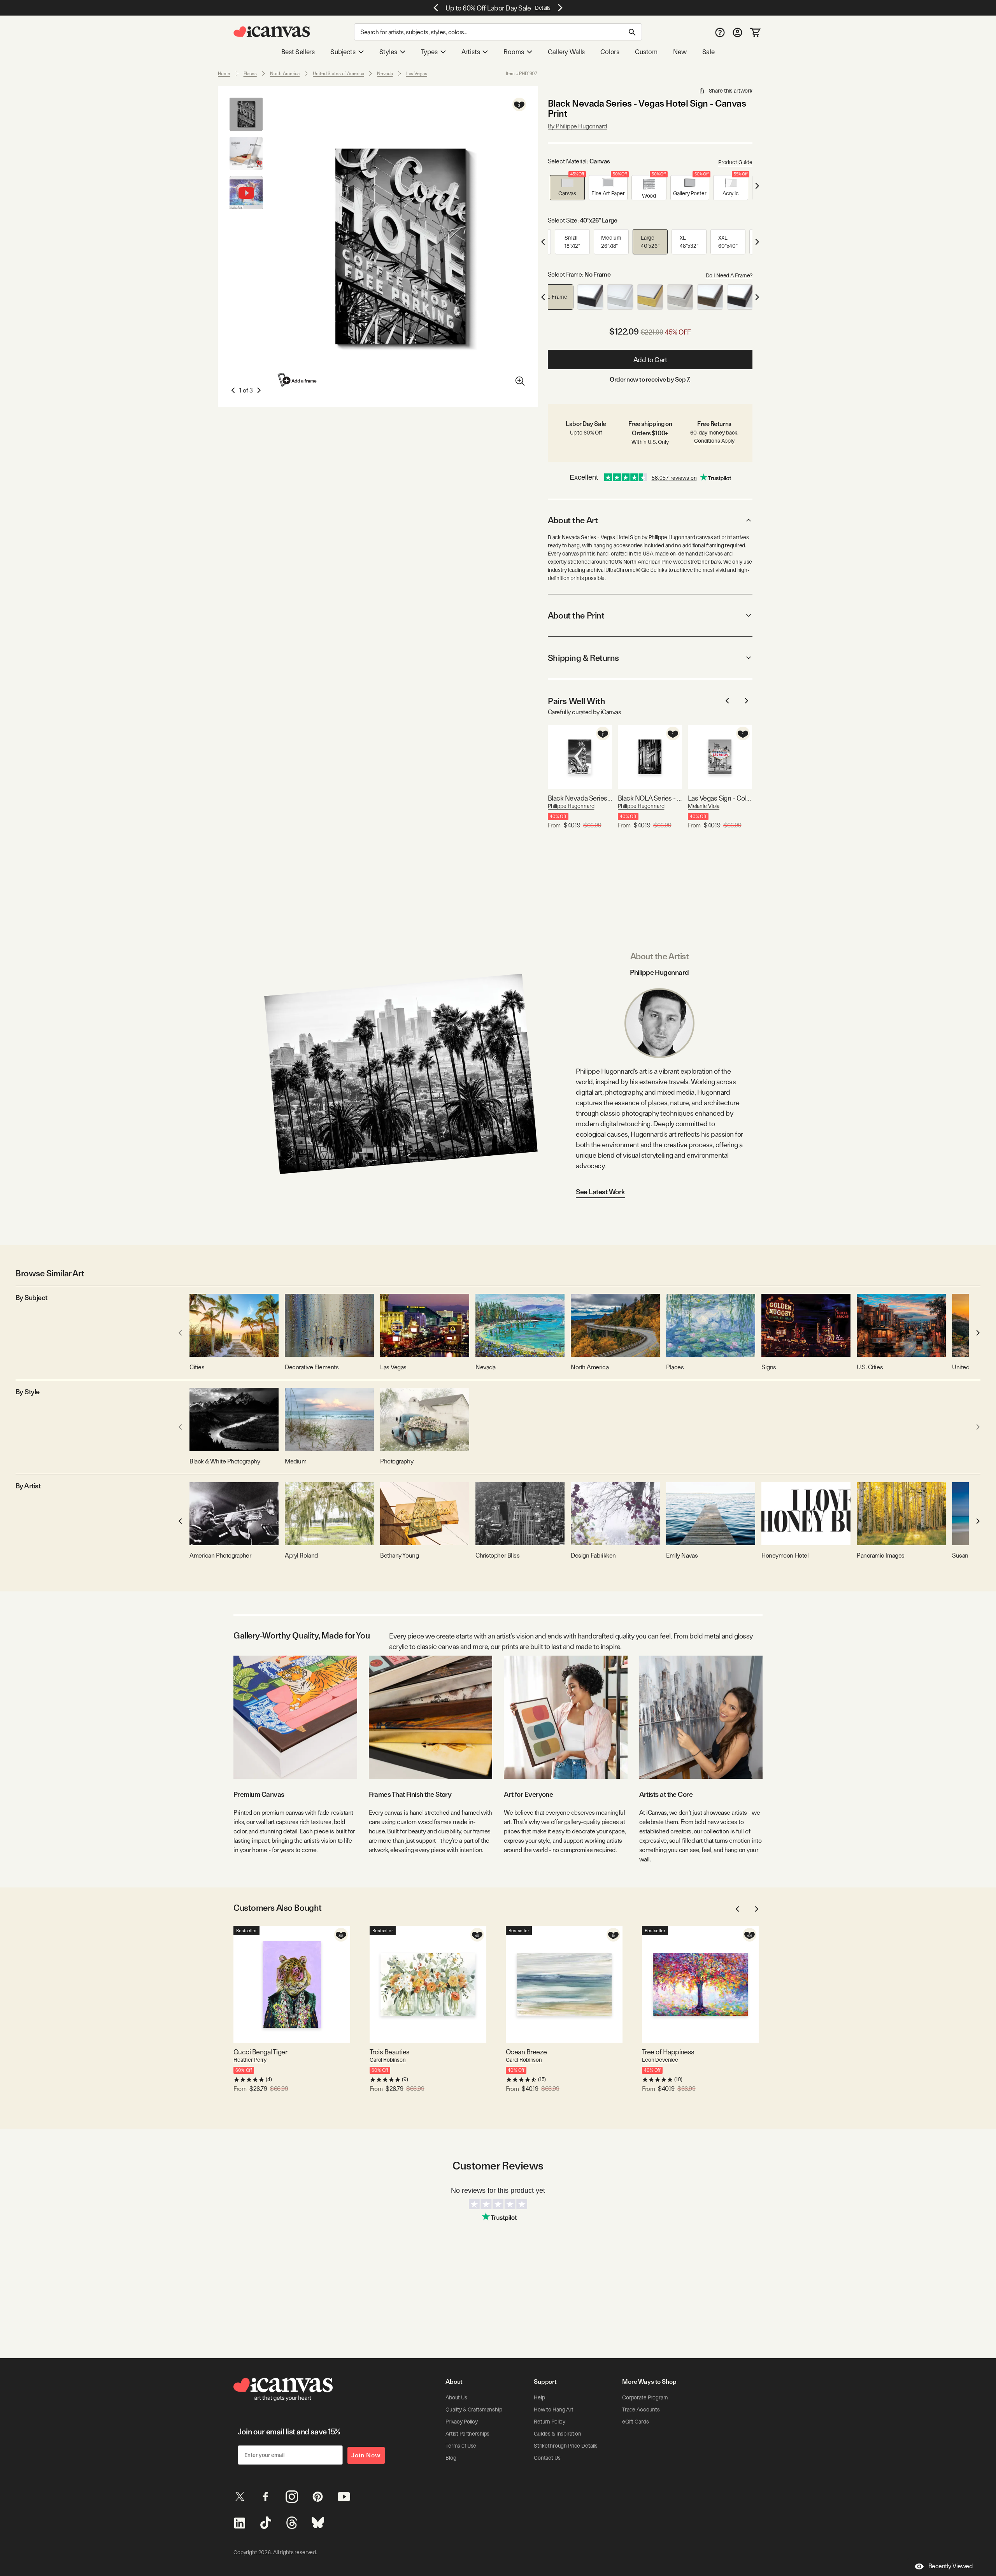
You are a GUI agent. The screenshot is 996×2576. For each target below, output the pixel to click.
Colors (610, 52)
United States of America (338, 74)
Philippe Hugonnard (571, 806)
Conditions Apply (714, 441)
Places (250, 74)
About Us (456, 2397)
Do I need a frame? (729, 275)
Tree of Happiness (668, 2052)
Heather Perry (250, 2060)
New (680, 52)
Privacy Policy (462, 2422)
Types (429, 52)
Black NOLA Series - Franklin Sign (650, 798)
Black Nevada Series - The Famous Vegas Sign (580, 798)
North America (285, 74)
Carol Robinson (388, 2060)
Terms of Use (461, 2446)
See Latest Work (601, 1192)
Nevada (385, 74)
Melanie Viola (704, 806)
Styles (388, 52)
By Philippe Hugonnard (577, 126)
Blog (451, 2458)
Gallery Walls (566, 52)
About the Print (576, 615)
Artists (471, 52)
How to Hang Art (554, 2410)
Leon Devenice (660, 2060)
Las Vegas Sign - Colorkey (720, 798)
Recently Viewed (950, 2566)
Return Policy (550, 2422)
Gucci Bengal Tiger (260, 2052)
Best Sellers (298, 52)
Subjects (343, 52)
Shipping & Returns (583, 658)
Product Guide (735, 162)
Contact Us (547, 2458)
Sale (708, 52)
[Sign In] (737, 32)
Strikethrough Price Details (566, 2446)
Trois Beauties (389, 2052)
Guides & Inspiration (558, 2434)
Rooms (514, 52)
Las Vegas (417, 74)
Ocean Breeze (526, 2052)
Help (539, 2397)
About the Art (573, 520)
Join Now (366, 2455)
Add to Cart (650, 360)
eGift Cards (635, 2422)
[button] (567, 188)
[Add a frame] (298, 380)
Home (224, 74)
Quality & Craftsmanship (474, 2410)
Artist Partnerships (467, 2434)
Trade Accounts (641, 2410)
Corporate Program (645, 2397)
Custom (646, 52)
